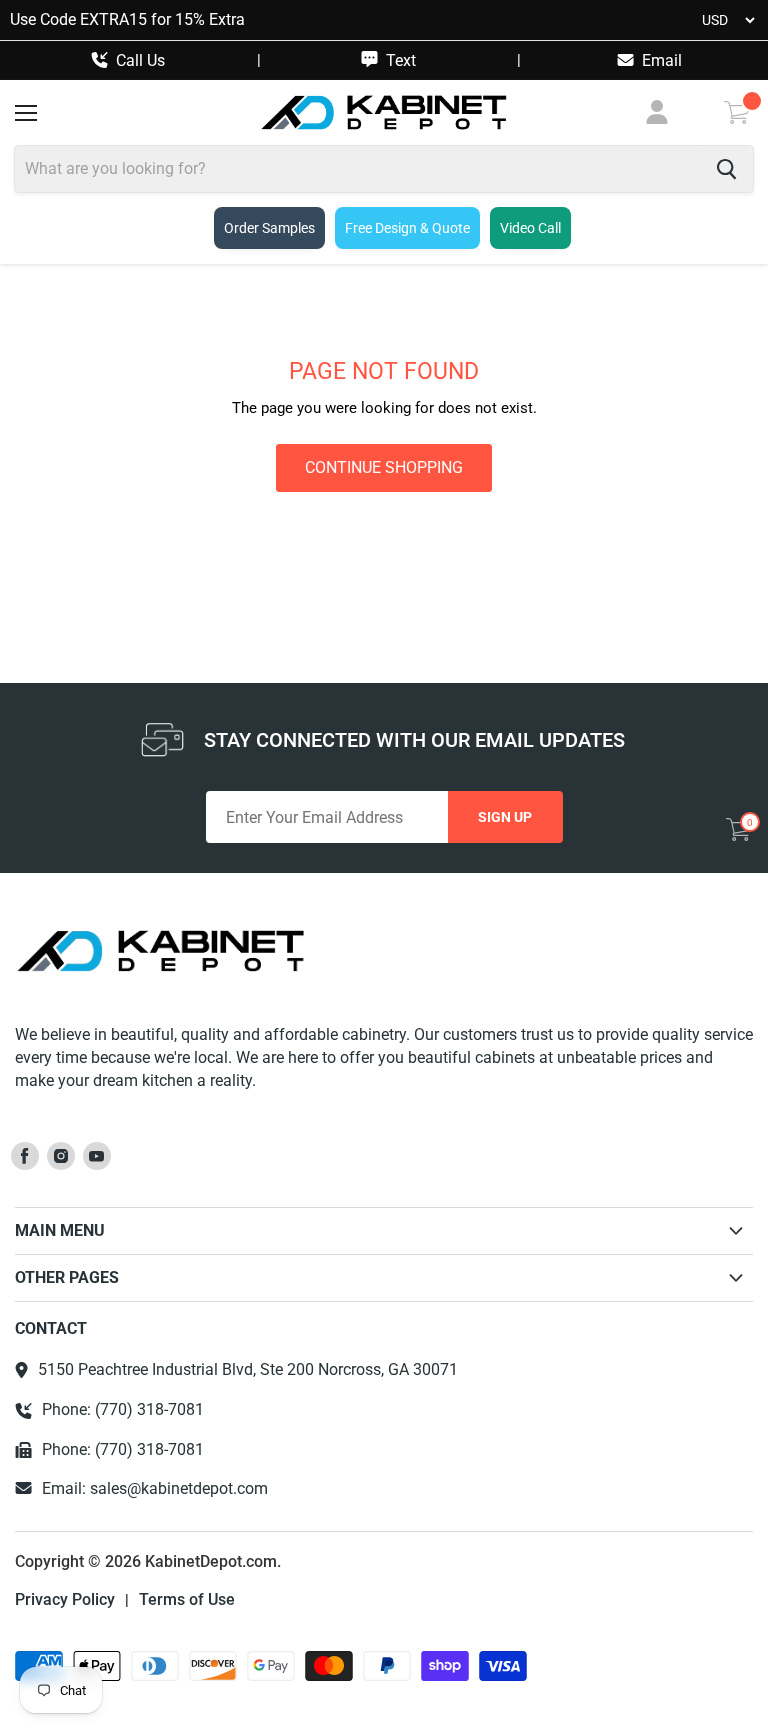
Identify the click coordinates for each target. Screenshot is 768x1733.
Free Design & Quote (407, 228)
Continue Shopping (384, 467)
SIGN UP (505, 817)
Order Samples (269, 228)
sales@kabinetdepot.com (179, 1488)
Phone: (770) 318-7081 (123, 1410)
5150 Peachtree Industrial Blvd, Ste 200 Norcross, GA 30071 (248, 1370)
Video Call (530, 228)
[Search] (726, 169)
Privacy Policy (65, 1600)
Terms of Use (187, 1600)
